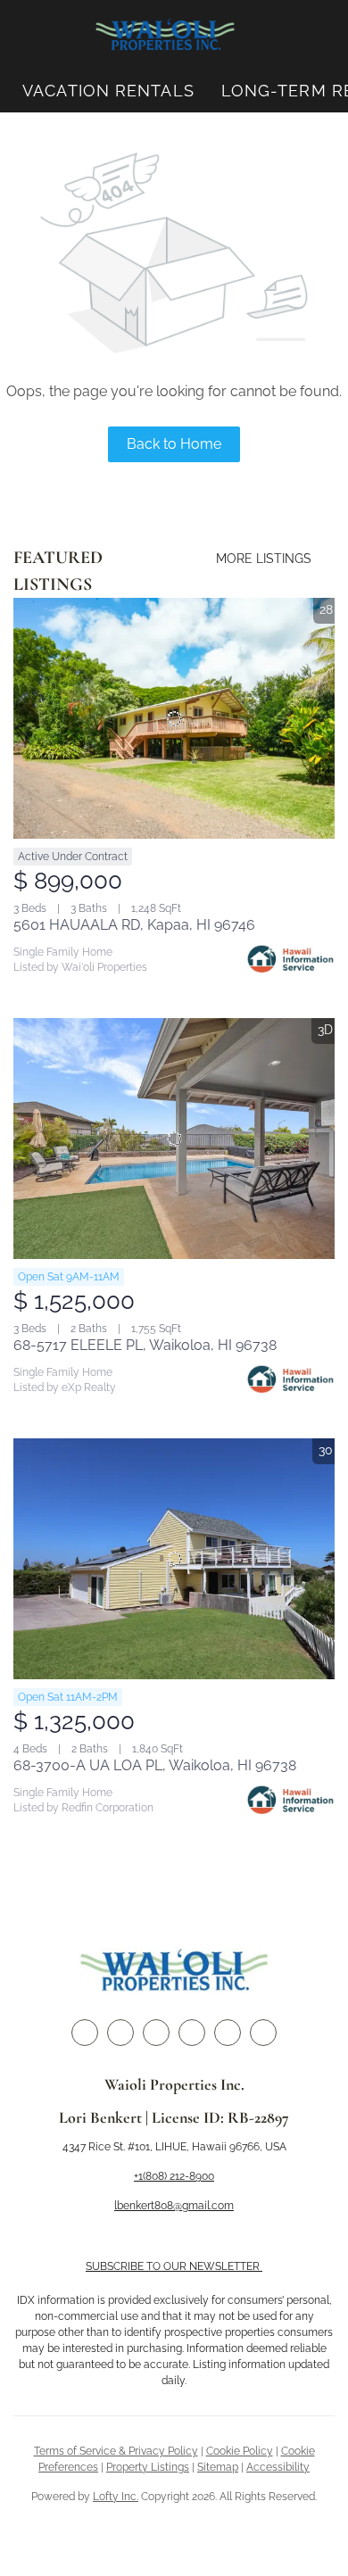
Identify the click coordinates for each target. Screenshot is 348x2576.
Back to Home (174, 444)
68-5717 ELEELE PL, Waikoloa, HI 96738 (145, 1345)
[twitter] (120, 2033)
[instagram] (192, 2033)
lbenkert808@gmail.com (174, 2206)
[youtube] (228, 2033)
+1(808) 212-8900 (174, 2176)
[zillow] (156, 2033)
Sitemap (218, 2467)
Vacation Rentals (108, 91)
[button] (165, 35)
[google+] (263, 2033)
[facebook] (85, 2033)
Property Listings (148, 2467)
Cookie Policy (240, 2451)
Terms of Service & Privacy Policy (116, 2451)
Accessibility (278, 2467)
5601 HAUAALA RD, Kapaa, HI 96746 (134, 925)
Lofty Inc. (116, 2497)
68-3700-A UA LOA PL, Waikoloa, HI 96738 (155, 1765)
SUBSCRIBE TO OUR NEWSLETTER (174, 2266)
